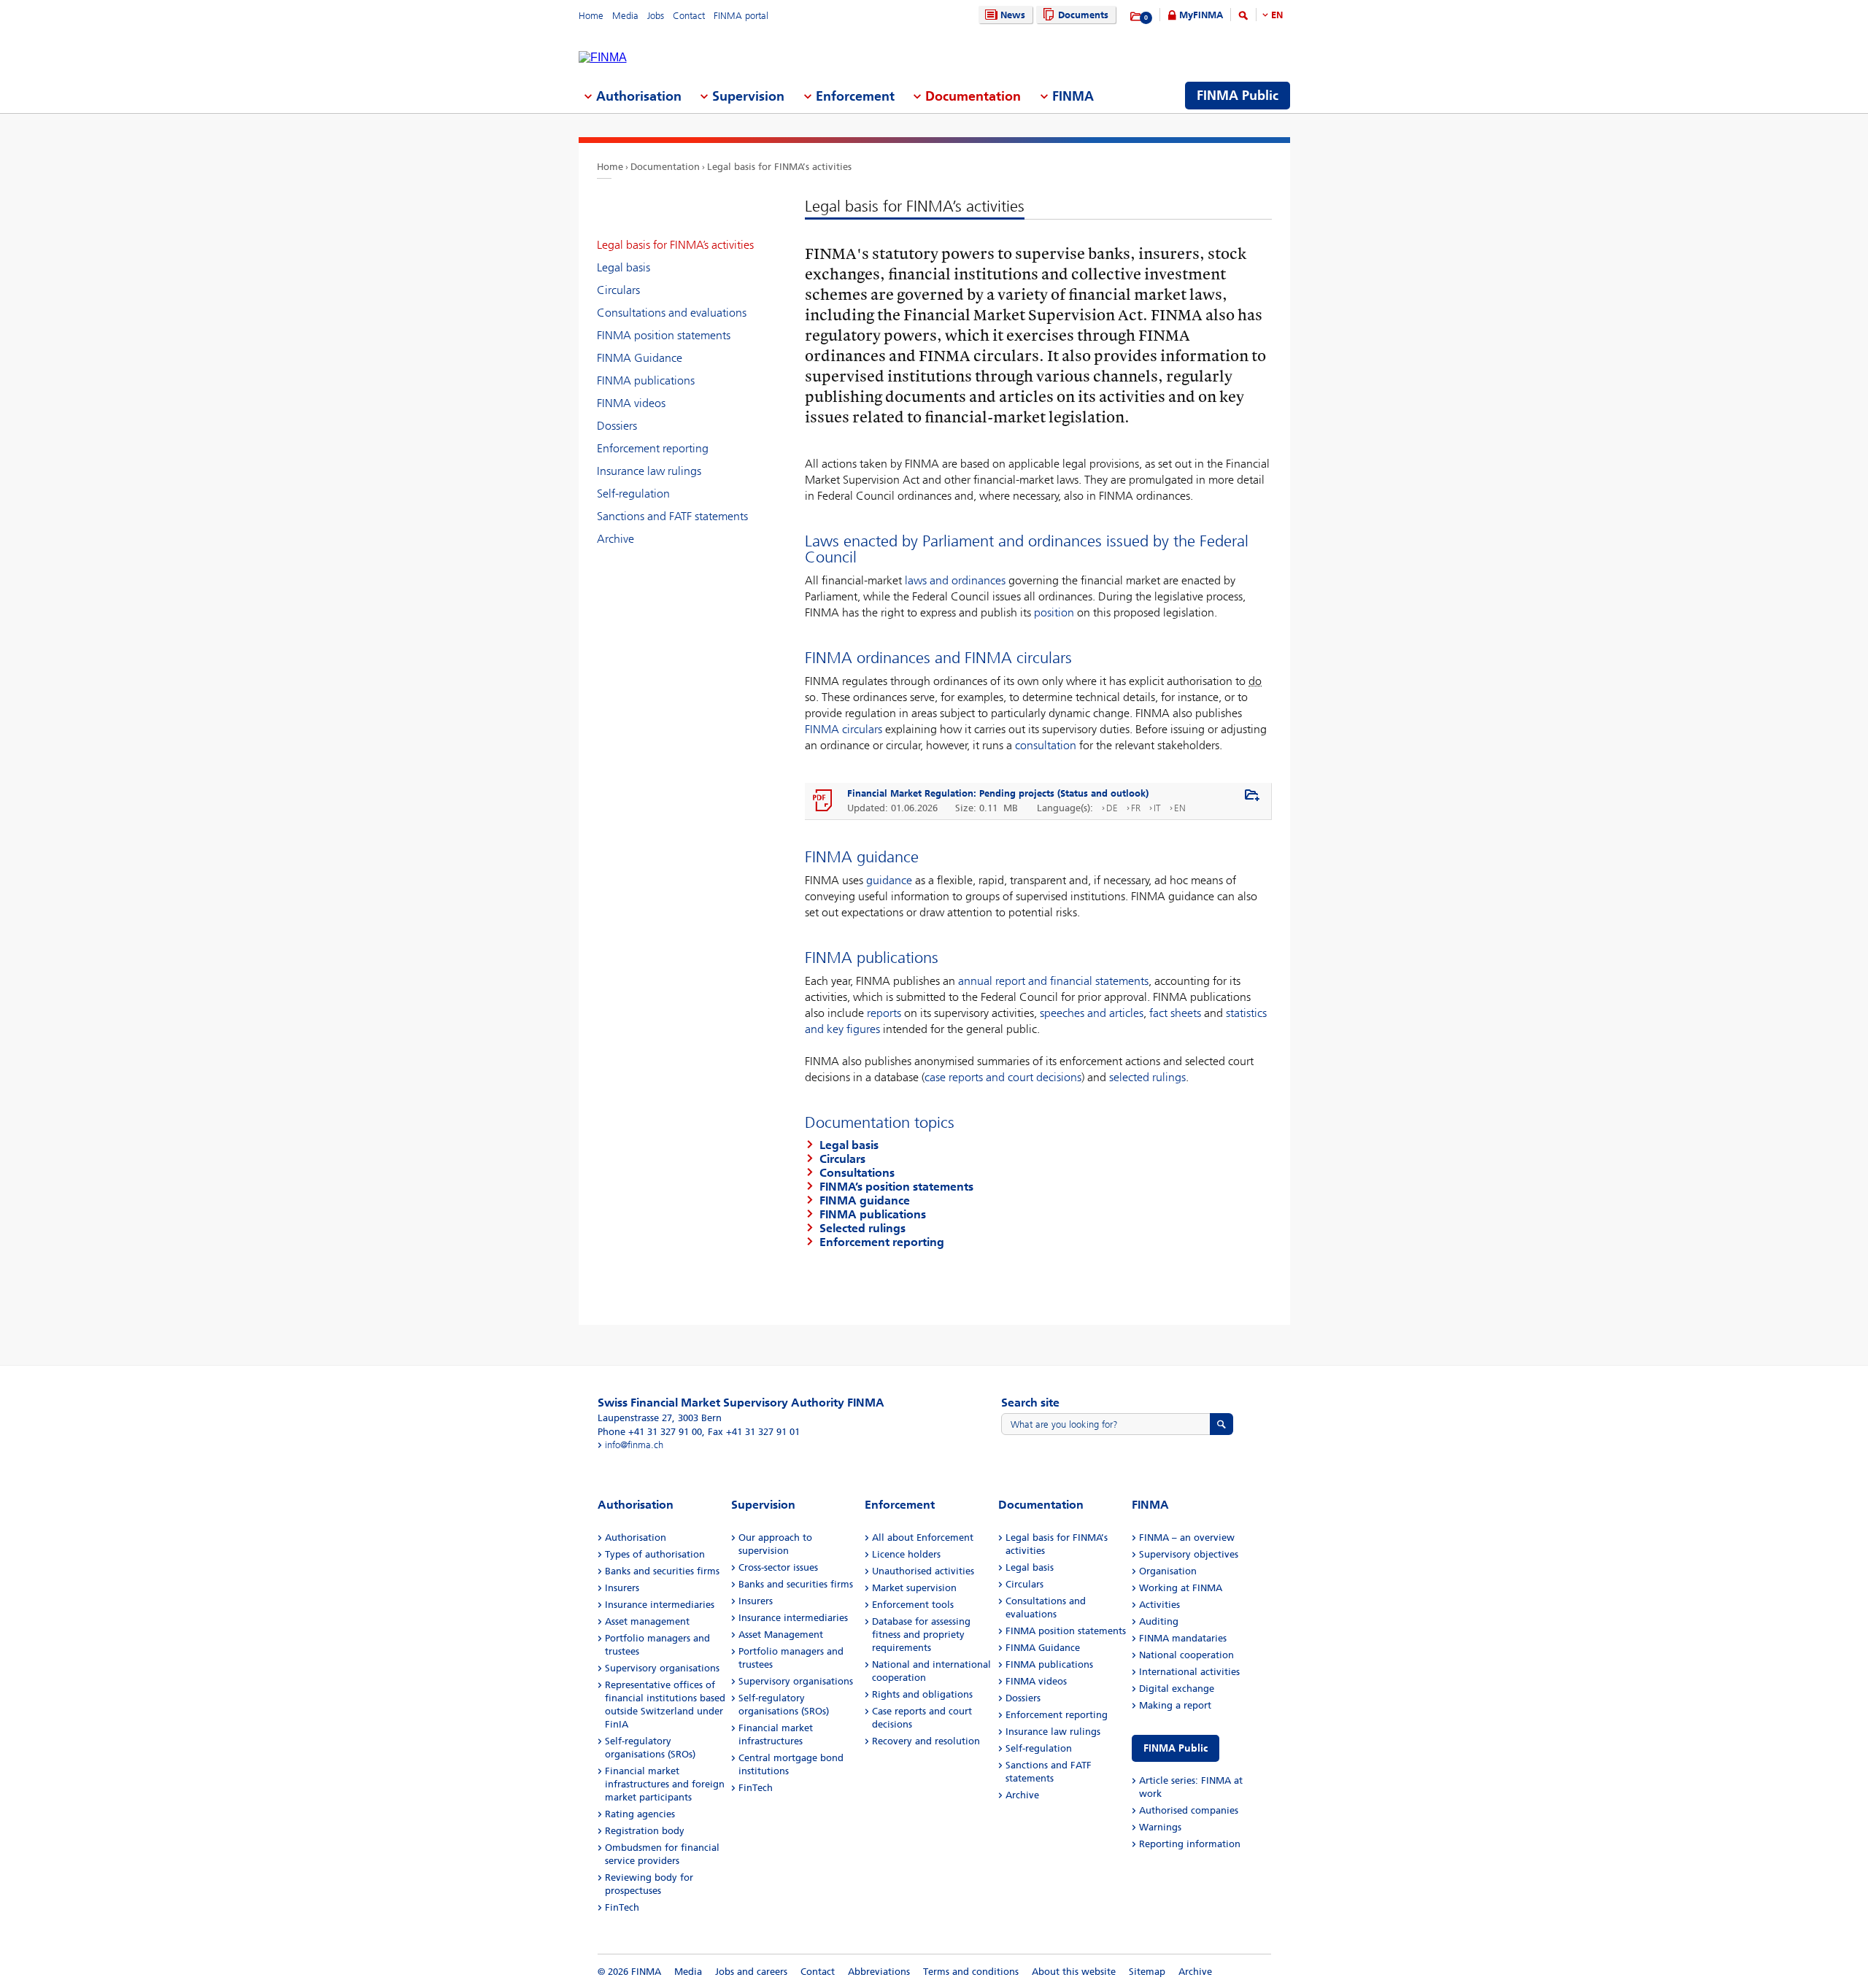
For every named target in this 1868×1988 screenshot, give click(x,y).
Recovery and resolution (926, 1741)
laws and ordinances (955, 580)
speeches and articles (1092, 1013)
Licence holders (906, 1554)
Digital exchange (1177, 1689)
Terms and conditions (971, 1972)
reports (885, 1013)
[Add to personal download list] (1252, 796)
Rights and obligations (922, 1694)
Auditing (1159, 1621)
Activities (1159, 1605)
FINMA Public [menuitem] (1238, 96)
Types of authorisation (655, 1554)
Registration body (645, 1831)
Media (625, 16)
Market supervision (914, 1588)
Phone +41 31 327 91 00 (650, 1432)
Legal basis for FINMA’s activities (779, 167)
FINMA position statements (664, 335)
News (1013, 15)
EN (1277, 15)
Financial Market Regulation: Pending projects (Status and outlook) (998, 793)
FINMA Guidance (640, 358)
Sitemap (1147, 1972)
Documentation (665, 167)
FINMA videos (631, 403)
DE (1112, 808)
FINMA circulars (844, 729)
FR (1136, 808)
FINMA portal (741, 16)
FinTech (622, 1907)
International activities (1189, 1672)
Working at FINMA (1181, 1588)
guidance (889, 880)
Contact (689, 16)
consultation (1047, 745)
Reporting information (1190, 1844)
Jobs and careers (751, 1972)
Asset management (647, 1621)
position (1054, 612)
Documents (1083, 15)
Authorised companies (1189, 1810)
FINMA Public (1176, 1748)
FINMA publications (646, 380)
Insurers (622, 1588)
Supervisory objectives (1189, 1554)
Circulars (618, 290)
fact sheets (1175, 1013)
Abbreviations (879, 1972)
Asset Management (781, 1635)
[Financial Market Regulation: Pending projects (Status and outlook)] (823, 801)
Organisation (1168, 1571)
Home (591, 16)
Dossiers (617, 426)
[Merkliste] (1136, 17)
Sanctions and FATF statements (672, 516)
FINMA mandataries (1183, 1638)
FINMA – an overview (1187, 1538)
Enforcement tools (913, 1605)
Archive (615, 539)
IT (1157, 808)
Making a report (1175, 1705)
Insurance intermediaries (660, 1605)
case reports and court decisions (1003, 1077)
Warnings (1160, 1827)
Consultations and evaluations (672, 313)
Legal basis (624, 267)
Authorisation (636, 1538)
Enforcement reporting (653, 448)
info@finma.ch (634, 1445)
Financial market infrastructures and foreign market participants (665, 1784)
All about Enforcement (923, 1538)
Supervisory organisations (662, 1668)
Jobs (656, 16)
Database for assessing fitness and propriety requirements (921, 1635)
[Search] (1243, 18)
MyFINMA (1201, 15)
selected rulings (1147, 1077)
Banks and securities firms (662, 1571)
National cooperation (1186, 1655)
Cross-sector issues (778, 1567)
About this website (1074, 1972)
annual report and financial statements (1053, 981)
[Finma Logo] (603, 58)
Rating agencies (640, 1814)
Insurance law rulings (649, 471)
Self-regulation (633, 494)
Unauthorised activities (923, 1571)
